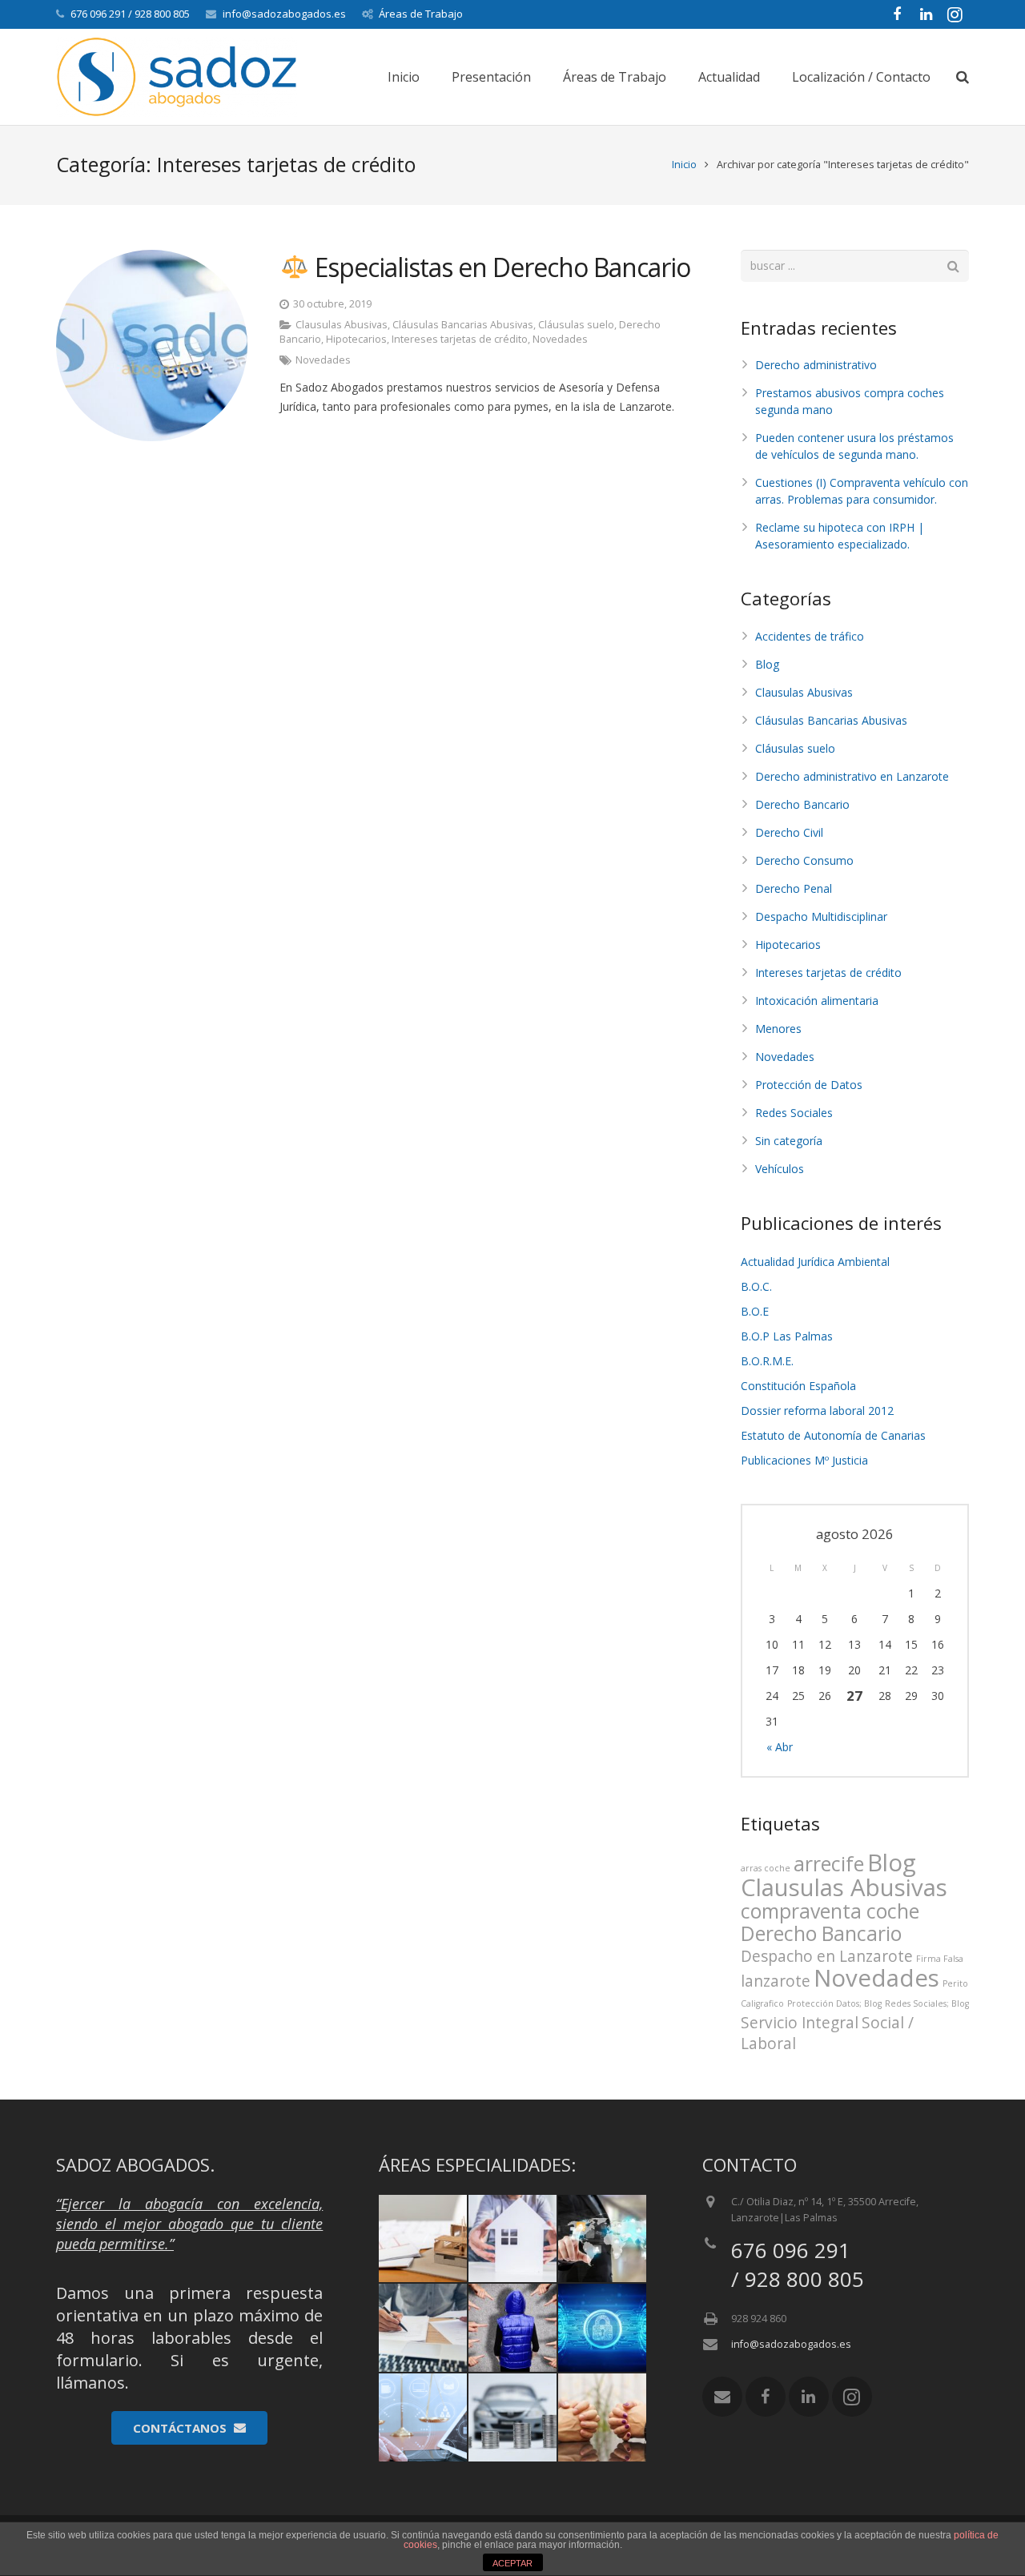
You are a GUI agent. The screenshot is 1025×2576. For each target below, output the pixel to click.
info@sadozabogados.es (284, 14)
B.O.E (755, 1311)
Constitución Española (798, 1386)
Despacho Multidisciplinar (821, 916)
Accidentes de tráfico (810, 636)
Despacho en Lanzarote (827, 1956)
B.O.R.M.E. (767, 1361)
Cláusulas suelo (576, 325)
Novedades (560, 339)
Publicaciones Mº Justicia (804, 1460)
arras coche (766, 1868)
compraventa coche (830, 1911)
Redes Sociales (794, 1113)
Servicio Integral (800, 2023)
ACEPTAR (512, 2563)
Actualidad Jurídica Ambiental (815, 1262)
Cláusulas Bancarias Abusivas (463, 325)
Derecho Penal (794, 888)
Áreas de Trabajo (421, 14)
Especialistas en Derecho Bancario (499, 267)
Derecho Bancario (802, 804)
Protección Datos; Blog (834, 2003)
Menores (778, 1029)
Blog (767, 664)
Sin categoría (789, 1141)
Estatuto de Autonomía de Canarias (833, 1435)
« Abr (780, 1747)
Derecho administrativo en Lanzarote (852, 776)
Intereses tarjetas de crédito (460, 339)
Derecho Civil (789, 832)
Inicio (684, 165)
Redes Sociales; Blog (927, 2003)
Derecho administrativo (816, 365)
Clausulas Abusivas (342, 325)
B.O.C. (756, 1286)
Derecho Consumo (804, 860)
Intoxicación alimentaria (817, 1001)
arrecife (829, 1864)
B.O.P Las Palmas (787, 1336)
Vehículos (780, 1169)
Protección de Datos (809, 1085)
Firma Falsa (940, 1959)
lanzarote (776, 1981)
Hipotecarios (356, 339)
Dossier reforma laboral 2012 (817, 1411)
